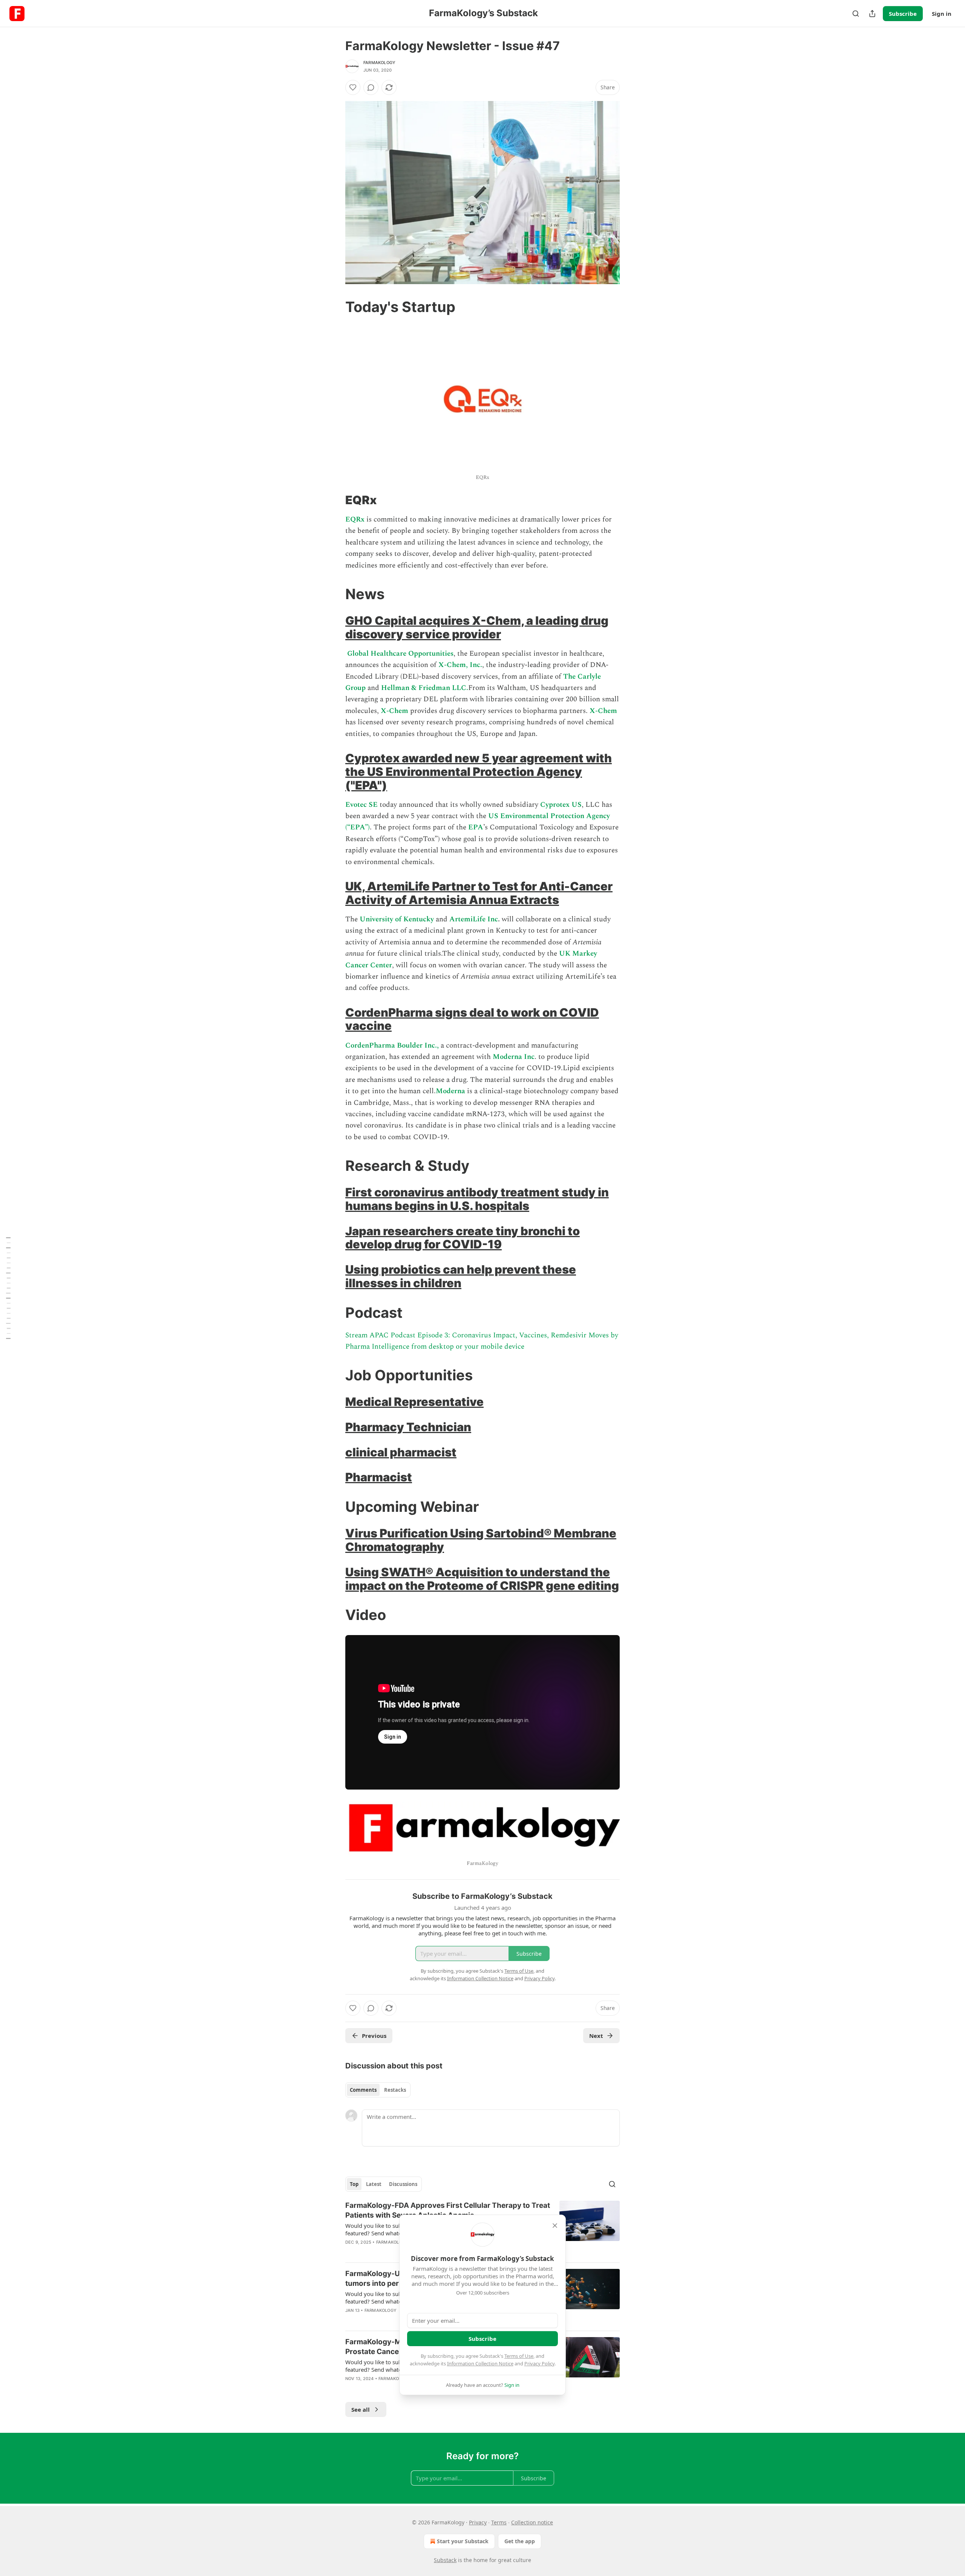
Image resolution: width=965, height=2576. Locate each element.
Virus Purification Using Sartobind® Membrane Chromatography (481, 1540)
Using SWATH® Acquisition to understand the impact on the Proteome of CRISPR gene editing (482, 1579)
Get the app (520, 2541)
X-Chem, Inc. (460, 665)
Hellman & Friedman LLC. (425, 688)
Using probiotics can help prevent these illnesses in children (461, 1276)
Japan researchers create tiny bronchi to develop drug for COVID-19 (463, 1238)
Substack (445, 2560)
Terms (499, 2522)
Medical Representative (414, 1402)
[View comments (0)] (371, 87)
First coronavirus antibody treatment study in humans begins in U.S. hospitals (477, 1199)
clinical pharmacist (401, 1452)
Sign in (942, 14)
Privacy (478, 2522)
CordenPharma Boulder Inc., (392, 1046)
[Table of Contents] (8, 1288)
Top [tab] (354, 2184)
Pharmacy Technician (408, 1427)
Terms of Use (519, 2356)
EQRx (355, 519)
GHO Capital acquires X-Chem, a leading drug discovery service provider (477, 627)
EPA (476, 827)
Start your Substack (463, 2541)
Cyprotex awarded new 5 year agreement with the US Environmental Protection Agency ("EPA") (479, 772)
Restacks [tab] (395, 2090)
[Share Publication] (872, 14)
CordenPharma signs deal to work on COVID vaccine (472, 1019)
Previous (374, 2036)
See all (361, 2409)
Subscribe (903, 14)
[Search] (856, 14)
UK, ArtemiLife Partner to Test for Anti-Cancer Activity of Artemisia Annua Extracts (479, 893)
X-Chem (395, 711)
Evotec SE (361, 805)
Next (596, 2036)
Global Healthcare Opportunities (400, 654)
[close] (555, 2226)
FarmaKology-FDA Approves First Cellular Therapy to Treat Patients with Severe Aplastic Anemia (448, 2210)
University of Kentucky (397, 919)
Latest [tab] (374, 2184)
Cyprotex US (560, 805)
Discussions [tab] (403, 2184)
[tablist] (378, 2090)
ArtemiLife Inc (474, 919)
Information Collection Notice (480, 2363)
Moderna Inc (514, 1057)
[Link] (335, 307)
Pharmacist (379, 1477)
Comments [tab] (363, 2090)
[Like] (353, 87)
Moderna (450, 1091)
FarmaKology (379, 63)
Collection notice (532, 2522)
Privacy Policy (539, 2363)
